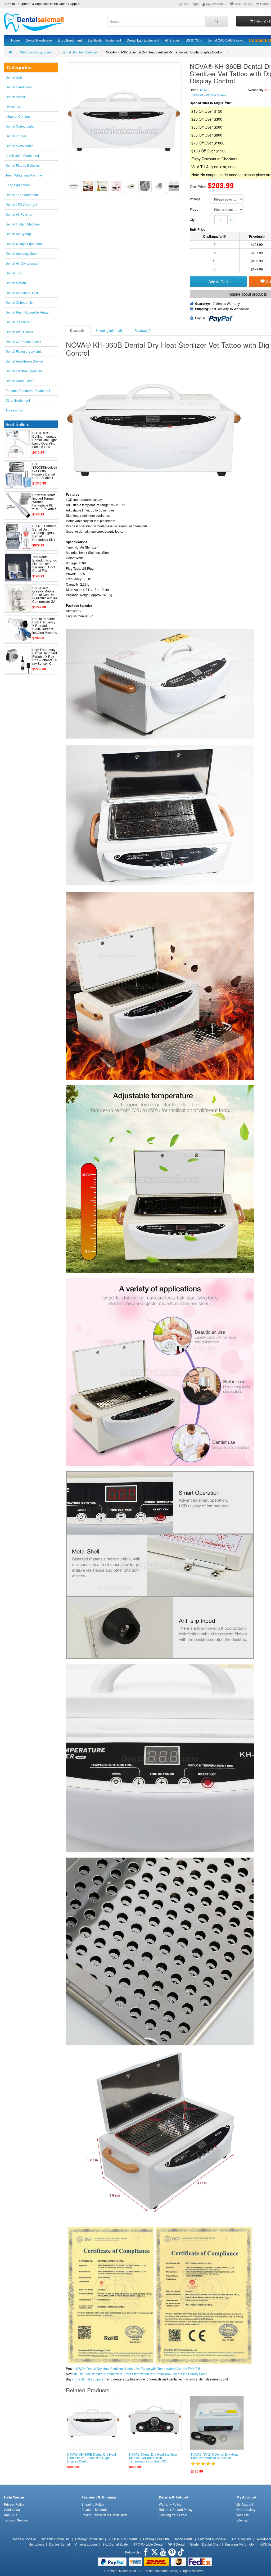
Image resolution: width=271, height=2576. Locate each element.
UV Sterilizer (15, 107)
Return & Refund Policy (176, 2509)
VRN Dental (177, 2544)
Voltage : (196, 199)
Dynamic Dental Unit (56, 2539)
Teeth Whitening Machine (24, 175)
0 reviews (197, 95)
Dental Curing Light (20, 126)
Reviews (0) (143, 330)
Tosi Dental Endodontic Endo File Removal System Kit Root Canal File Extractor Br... (45, 565)
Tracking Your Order (173, 2515)
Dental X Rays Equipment (24, 244)
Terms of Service (16, 2520)
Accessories (14, 410)
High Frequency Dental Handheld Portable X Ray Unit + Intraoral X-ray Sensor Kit (45, 657)
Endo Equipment (70, 40)
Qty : (193, 219)
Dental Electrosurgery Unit (24, 371)
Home (15, 40)
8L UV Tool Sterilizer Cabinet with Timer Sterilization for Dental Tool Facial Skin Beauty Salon (141, 2374)
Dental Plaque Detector (22, 165)
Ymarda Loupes (86, 2544)
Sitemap (242, 2520)
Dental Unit (14, 77)
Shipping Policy (93, 2504)
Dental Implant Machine (23, 224)
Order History (246, 2509)
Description (78, 330)
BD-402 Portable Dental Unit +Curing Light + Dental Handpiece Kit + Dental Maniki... (44, 534)
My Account (245, 2504)
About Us (11, 2515)
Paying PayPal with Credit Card (104, 2515)
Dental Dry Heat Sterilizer (80, 52)
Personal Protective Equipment (28, 390)
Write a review (216, 95)
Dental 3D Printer (18, 322)
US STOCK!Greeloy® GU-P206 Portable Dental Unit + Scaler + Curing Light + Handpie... (45, 474)
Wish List (243, 2515)
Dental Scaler (15, 97)
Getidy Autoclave (24, 2539)
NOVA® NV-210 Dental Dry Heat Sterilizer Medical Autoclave (214, 2456)
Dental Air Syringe (19, 234)
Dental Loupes (16, 136)
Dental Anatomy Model (22, 253)
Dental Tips (14, 273)
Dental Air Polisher (19, 214)
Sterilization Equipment (104, 40)
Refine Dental (184, 2539)
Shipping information (110, 330)
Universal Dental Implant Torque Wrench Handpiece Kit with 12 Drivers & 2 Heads (44, 503)
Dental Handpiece (39, 40)
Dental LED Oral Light (21, 204)
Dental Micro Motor (19, 146)
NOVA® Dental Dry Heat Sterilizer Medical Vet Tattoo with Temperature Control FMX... (153, 2458)
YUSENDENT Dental (123, 2539)
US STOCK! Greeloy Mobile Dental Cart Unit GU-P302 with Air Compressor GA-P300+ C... (45, 596)
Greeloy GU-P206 (156, 2539)
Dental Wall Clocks (19, 332)
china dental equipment (89, 2379)
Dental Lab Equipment (143, 40)
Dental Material (17, 283)
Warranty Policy (170, 2504)
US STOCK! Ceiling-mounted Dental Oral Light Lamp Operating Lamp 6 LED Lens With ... (44, 442)
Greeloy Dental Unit (89, 2539)
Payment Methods (94, 2509)
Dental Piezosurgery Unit (24, 351)
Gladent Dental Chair (205, 2544)
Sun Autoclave (241, 2539)
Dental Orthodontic (19, 302)
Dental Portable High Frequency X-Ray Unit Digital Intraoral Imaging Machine (45, 626)
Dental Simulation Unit (22, 293)
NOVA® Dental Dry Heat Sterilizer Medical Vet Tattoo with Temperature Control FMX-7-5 (137, 2368)
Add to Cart (218, 281)
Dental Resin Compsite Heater (28, 312)
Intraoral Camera (18, 116)
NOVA (204, 90)
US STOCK (194, 40)
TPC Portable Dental (148, 2544)
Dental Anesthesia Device (24, 361)
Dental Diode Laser (20, 381)
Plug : (194, 209)
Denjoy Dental (60, 2544)
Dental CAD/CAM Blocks (225, 40)
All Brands (172, 40)
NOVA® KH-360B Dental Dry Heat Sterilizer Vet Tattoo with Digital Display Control (92, 2458)
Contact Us (12, 2509)
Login (195, 4)
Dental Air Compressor (22, 263)
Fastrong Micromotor (240, 2544)
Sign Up (182, 4)
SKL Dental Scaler (116, 2544)
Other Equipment (18, 400)
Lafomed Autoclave (212, 2539)
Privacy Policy (14, 2504)
